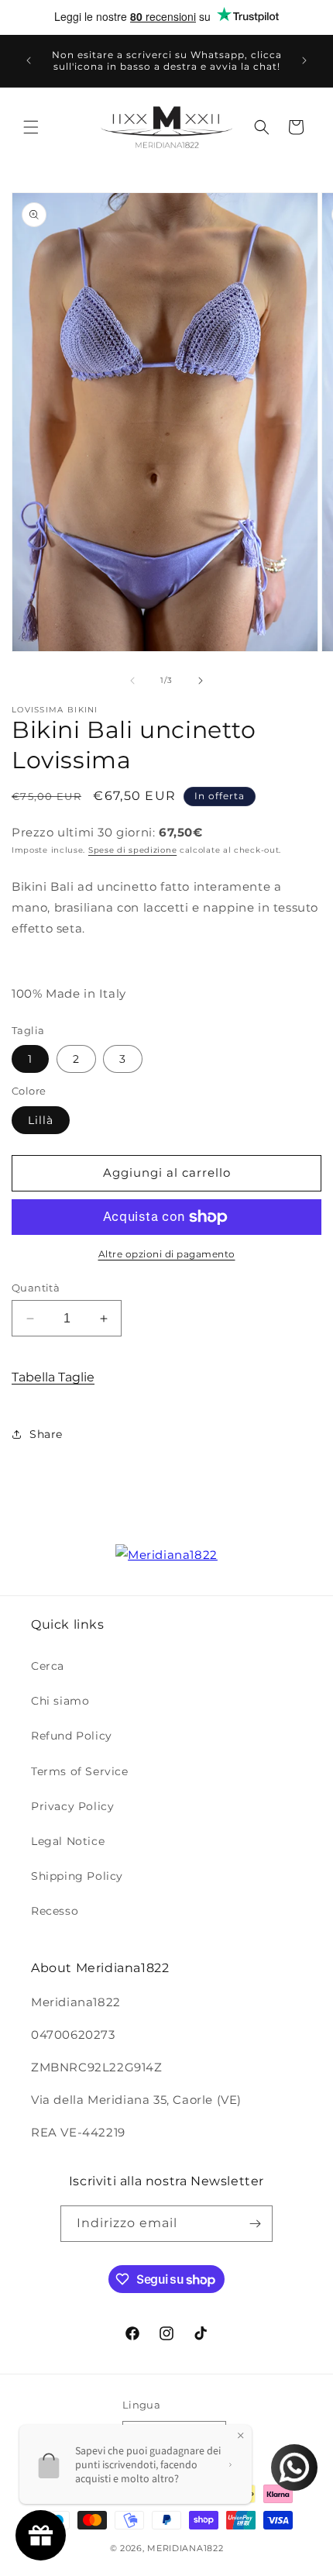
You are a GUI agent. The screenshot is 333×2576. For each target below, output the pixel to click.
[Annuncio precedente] (29, 60)
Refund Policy (72, 1736)
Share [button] (46, 1434)
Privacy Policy (72, 1806)
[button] (31, 127)
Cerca (48, 1666)
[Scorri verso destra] (201, 681)
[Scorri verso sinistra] (132, 681)
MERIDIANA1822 (185, 2548)
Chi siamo (60, 1701)
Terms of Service (80, 1771)
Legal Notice (68, 1841)
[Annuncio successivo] (304, 60)
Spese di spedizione (132, 850)
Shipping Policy (77, 1876)
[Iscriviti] (255, 2224)
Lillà (41, 1120)
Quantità (36, 1288)
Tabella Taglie (53, 1377)
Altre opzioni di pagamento (167, 1254)
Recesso (55, 1911)
